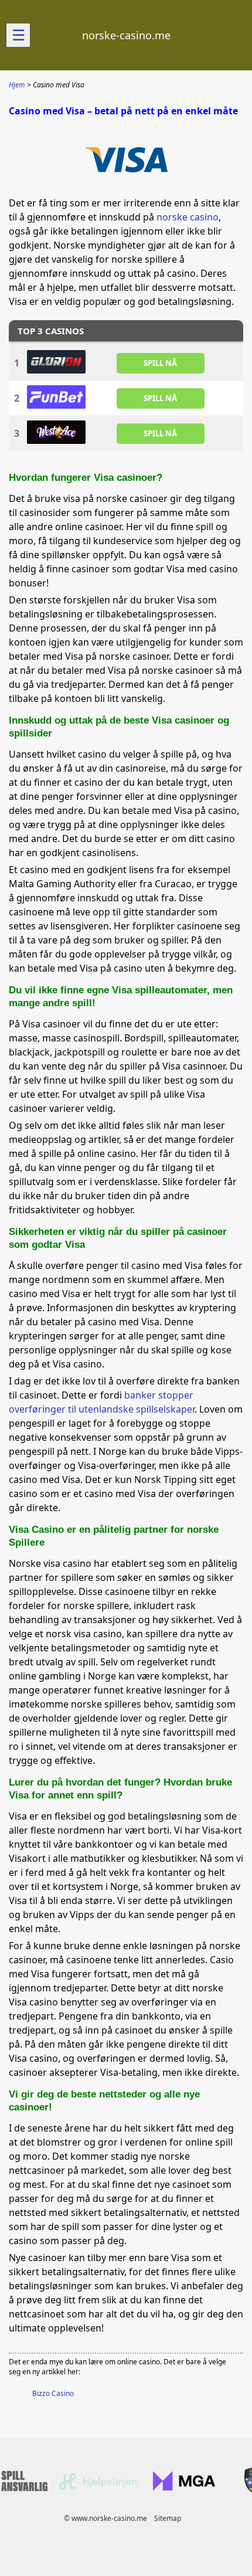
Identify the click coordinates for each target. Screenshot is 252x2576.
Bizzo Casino (53, 2393)
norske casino (188, 217)
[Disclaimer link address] (98, 2487)
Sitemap (168, 2518)
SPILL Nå (160, 363)
